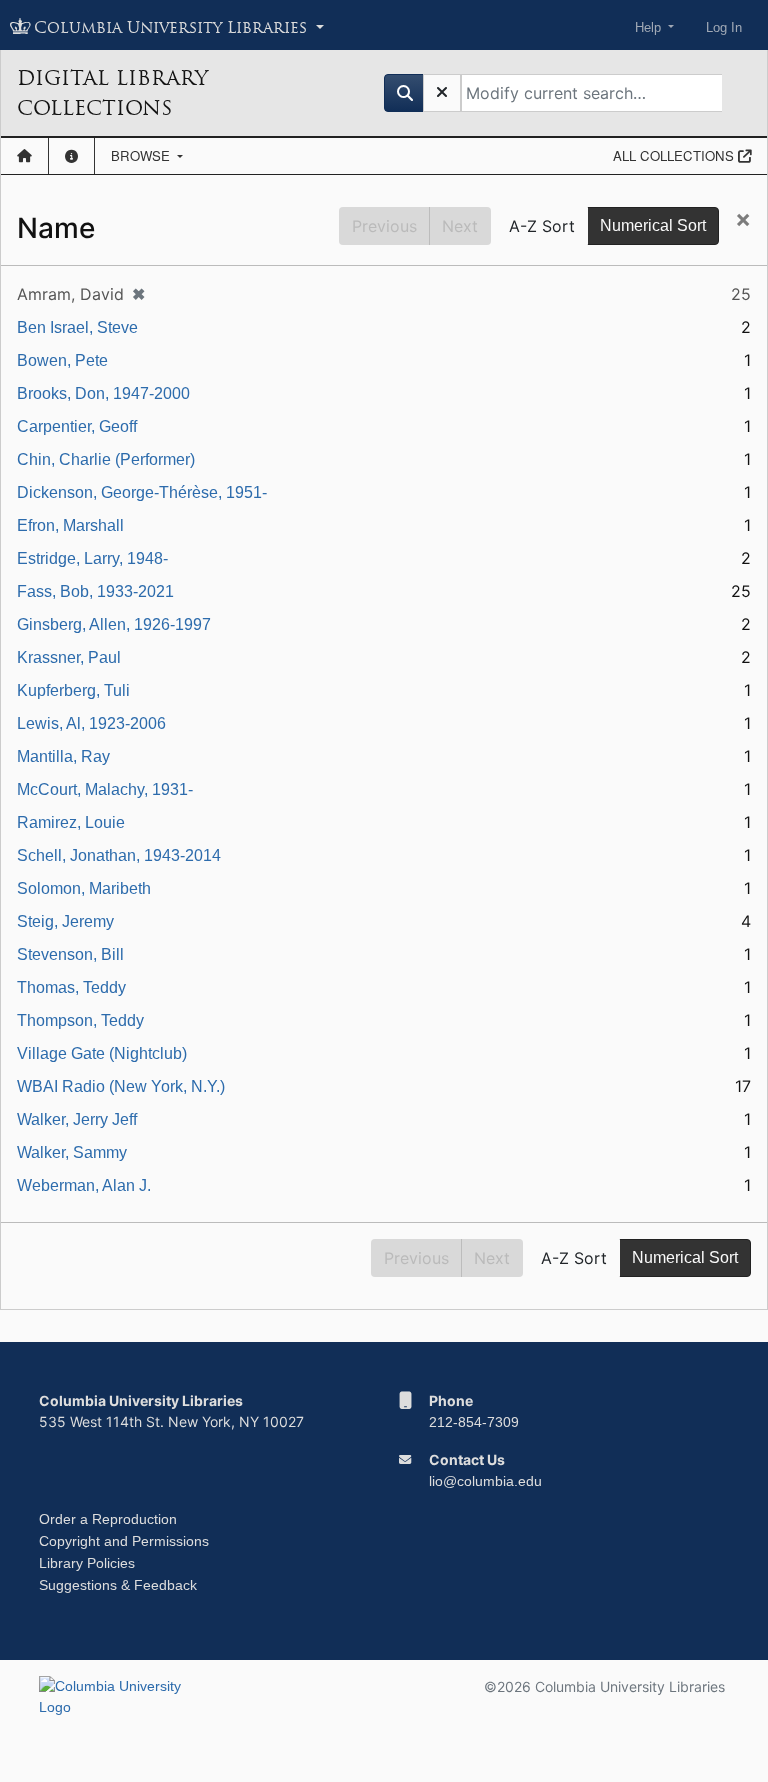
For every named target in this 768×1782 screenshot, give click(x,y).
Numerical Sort (653, 225)
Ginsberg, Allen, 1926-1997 (114, 624)
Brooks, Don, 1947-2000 (103, 393)
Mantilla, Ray (63, 756)
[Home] (24, 156)
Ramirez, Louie (71, 822)
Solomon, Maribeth (84, 888)
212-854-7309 (474, 1422)
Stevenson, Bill (70, 954)
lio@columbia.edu (485, 1481)
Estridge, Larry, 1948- (92, 558)
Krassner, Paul (69, 657)
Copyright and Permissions (124, 1541)
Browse (142, 155)
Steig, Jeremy (65, 921)
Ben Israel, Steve (77, 327)
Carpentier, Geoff (77, 426)
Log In (724, 27)
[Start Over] (442, 93)
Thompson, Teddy (80, 1020)
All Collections (675, 155)
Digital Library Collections (112, 93)
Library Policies (87, 1563)
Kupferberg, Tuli (73, 690)
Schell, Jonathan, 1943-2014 (119, 855)
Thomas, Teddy (71, 987)
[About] (71, 156)
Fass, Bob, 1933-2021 (95, 591)
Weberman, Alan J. (84, 1185)
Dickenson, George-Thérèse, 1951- (142, 492)
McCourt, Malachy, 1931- (105, 789)
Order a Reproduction (108, 1519)
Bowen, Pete (62, 360)
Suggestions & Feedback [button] (118, 1585)
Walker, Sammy (72, 1152)
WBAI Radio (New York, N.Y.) (121, 1086)
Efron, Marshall (70, 525)
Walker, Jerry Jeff (77, 1119)
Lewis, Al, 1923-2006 (91, 723)
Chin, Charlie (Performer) (106, 459)
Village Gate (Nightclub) (102, 1053)
